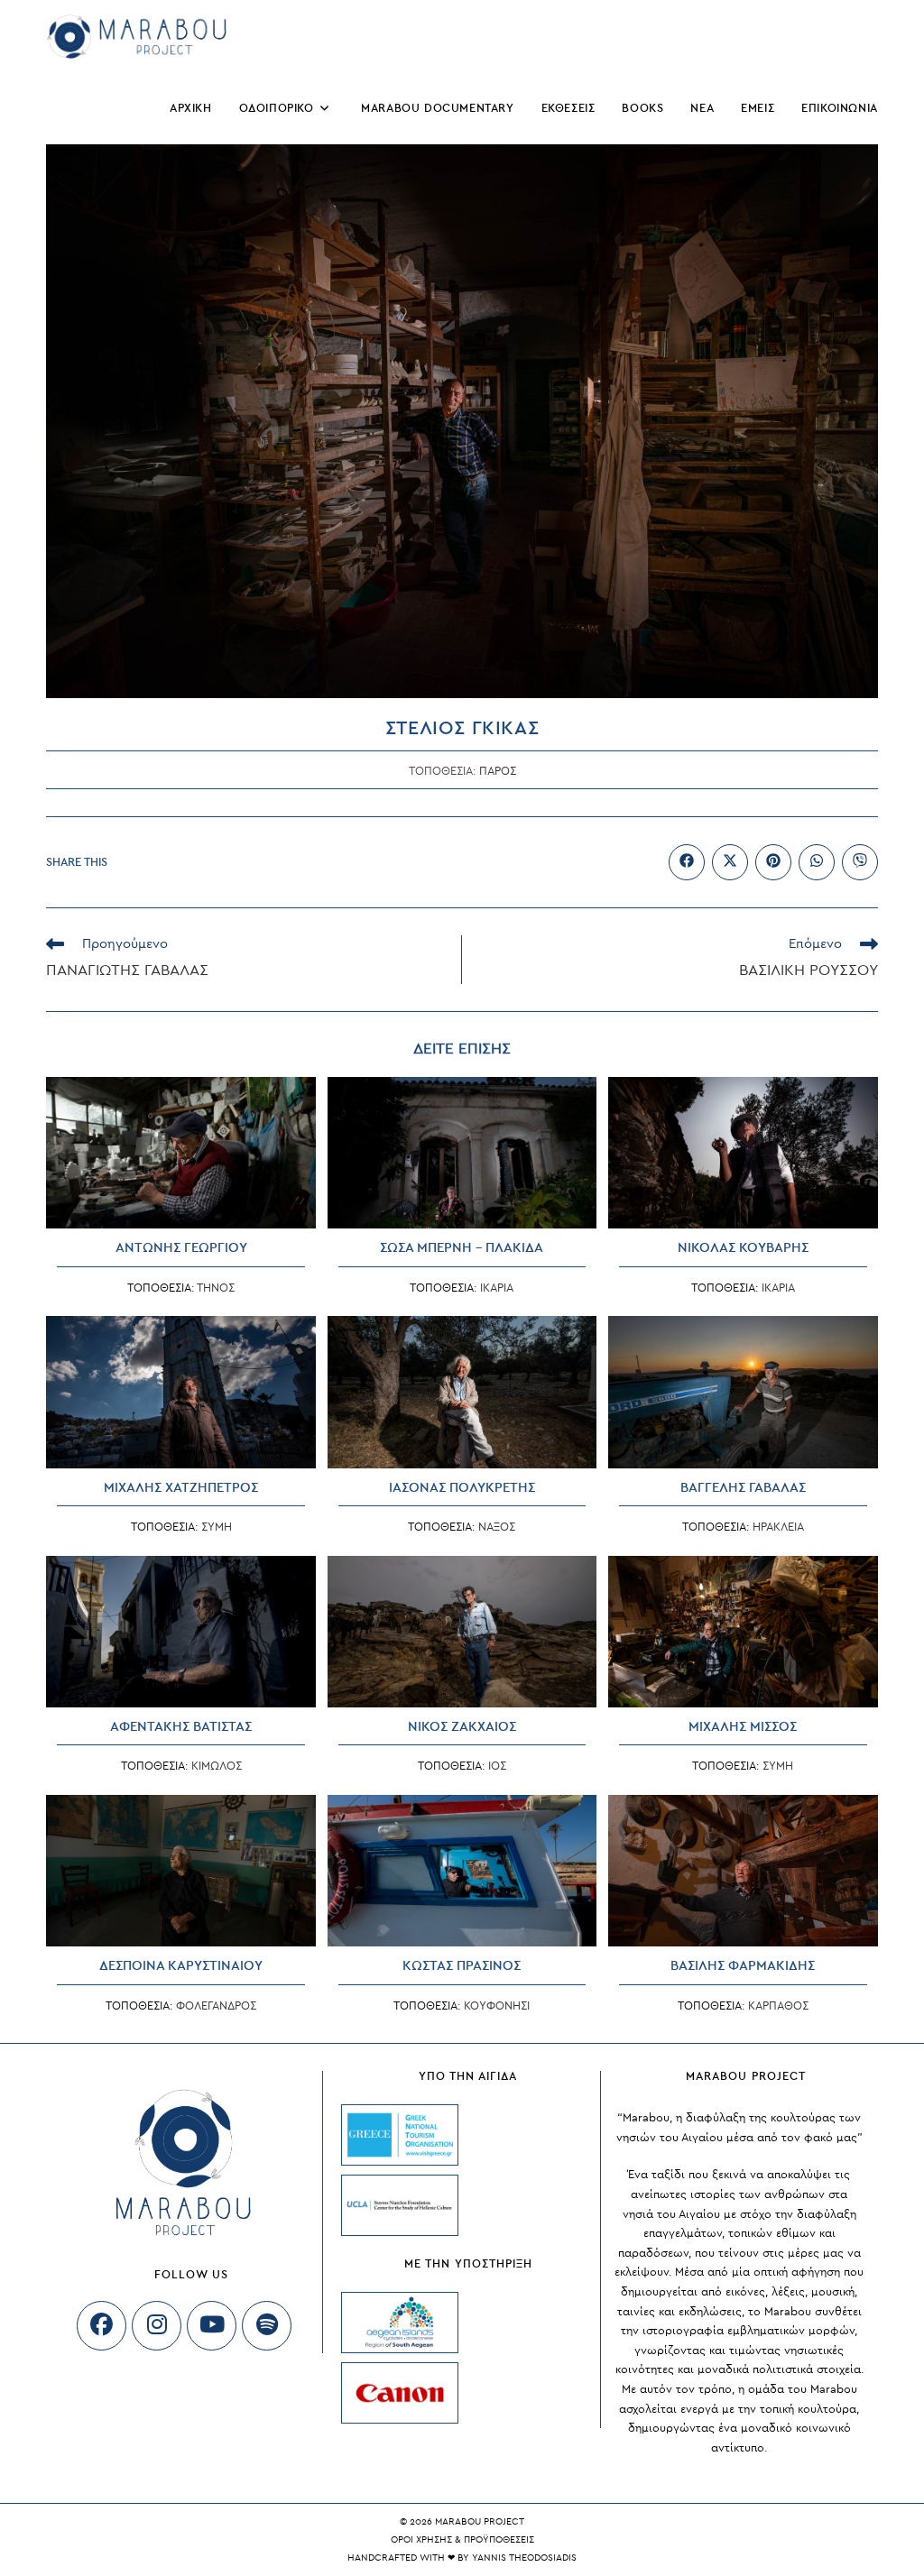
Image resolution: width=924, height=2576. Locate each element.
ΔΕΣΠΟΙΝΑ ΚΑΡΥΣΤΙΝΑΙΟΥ (181, 1966)
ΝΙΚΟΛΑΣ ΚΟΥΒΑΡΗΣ (743, 1248)
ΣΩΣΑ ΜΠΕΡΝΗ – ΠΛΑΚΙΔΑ (462, 1248)
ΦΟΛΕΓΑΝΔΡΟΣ (216, 2006)
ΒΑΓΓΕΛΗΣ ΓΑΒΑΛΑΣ (743, 1488)
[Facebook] (102, 2326)
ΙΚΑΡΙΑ (497, 1288)
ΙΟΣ (497, 1766)
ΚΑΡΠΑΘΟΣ (778, 2006)
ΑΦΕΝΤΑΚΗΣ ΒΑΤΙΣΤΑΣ (181, 1727)
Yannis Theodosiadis (524, 2558)
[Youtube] (212, 2326)
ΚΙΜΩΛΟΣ (217, 1766)
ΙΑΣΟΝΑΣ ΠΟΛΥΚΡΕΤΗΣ (462, 1488)
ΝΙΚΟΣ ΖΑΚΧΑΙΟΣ (462, 1727)
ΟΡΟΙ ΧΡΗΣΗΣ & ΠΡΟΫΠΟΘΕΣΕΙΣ (462, 2539)
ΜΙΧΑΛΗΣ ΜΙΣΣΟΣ (743, 1727)
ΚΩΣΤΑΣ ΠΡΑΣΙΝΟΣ (462, 1966)
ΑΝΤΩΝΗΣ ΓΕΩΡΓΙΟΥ (181, 1248)
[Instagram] (157, 2326)
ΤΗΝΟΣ (216, 1288)
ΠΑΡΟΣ (498, 771)
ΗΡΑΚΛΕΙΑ (778, 1527)
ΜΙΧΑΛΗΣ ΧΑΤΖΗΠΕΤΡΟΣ (181, 1488)
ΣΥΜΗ (217, 1527)
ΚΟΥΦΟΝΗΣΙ (497, 2006)
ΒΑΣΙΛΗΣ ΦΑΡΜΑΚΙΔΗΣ (743, 1966)
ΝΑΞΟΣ (497, 1527)
